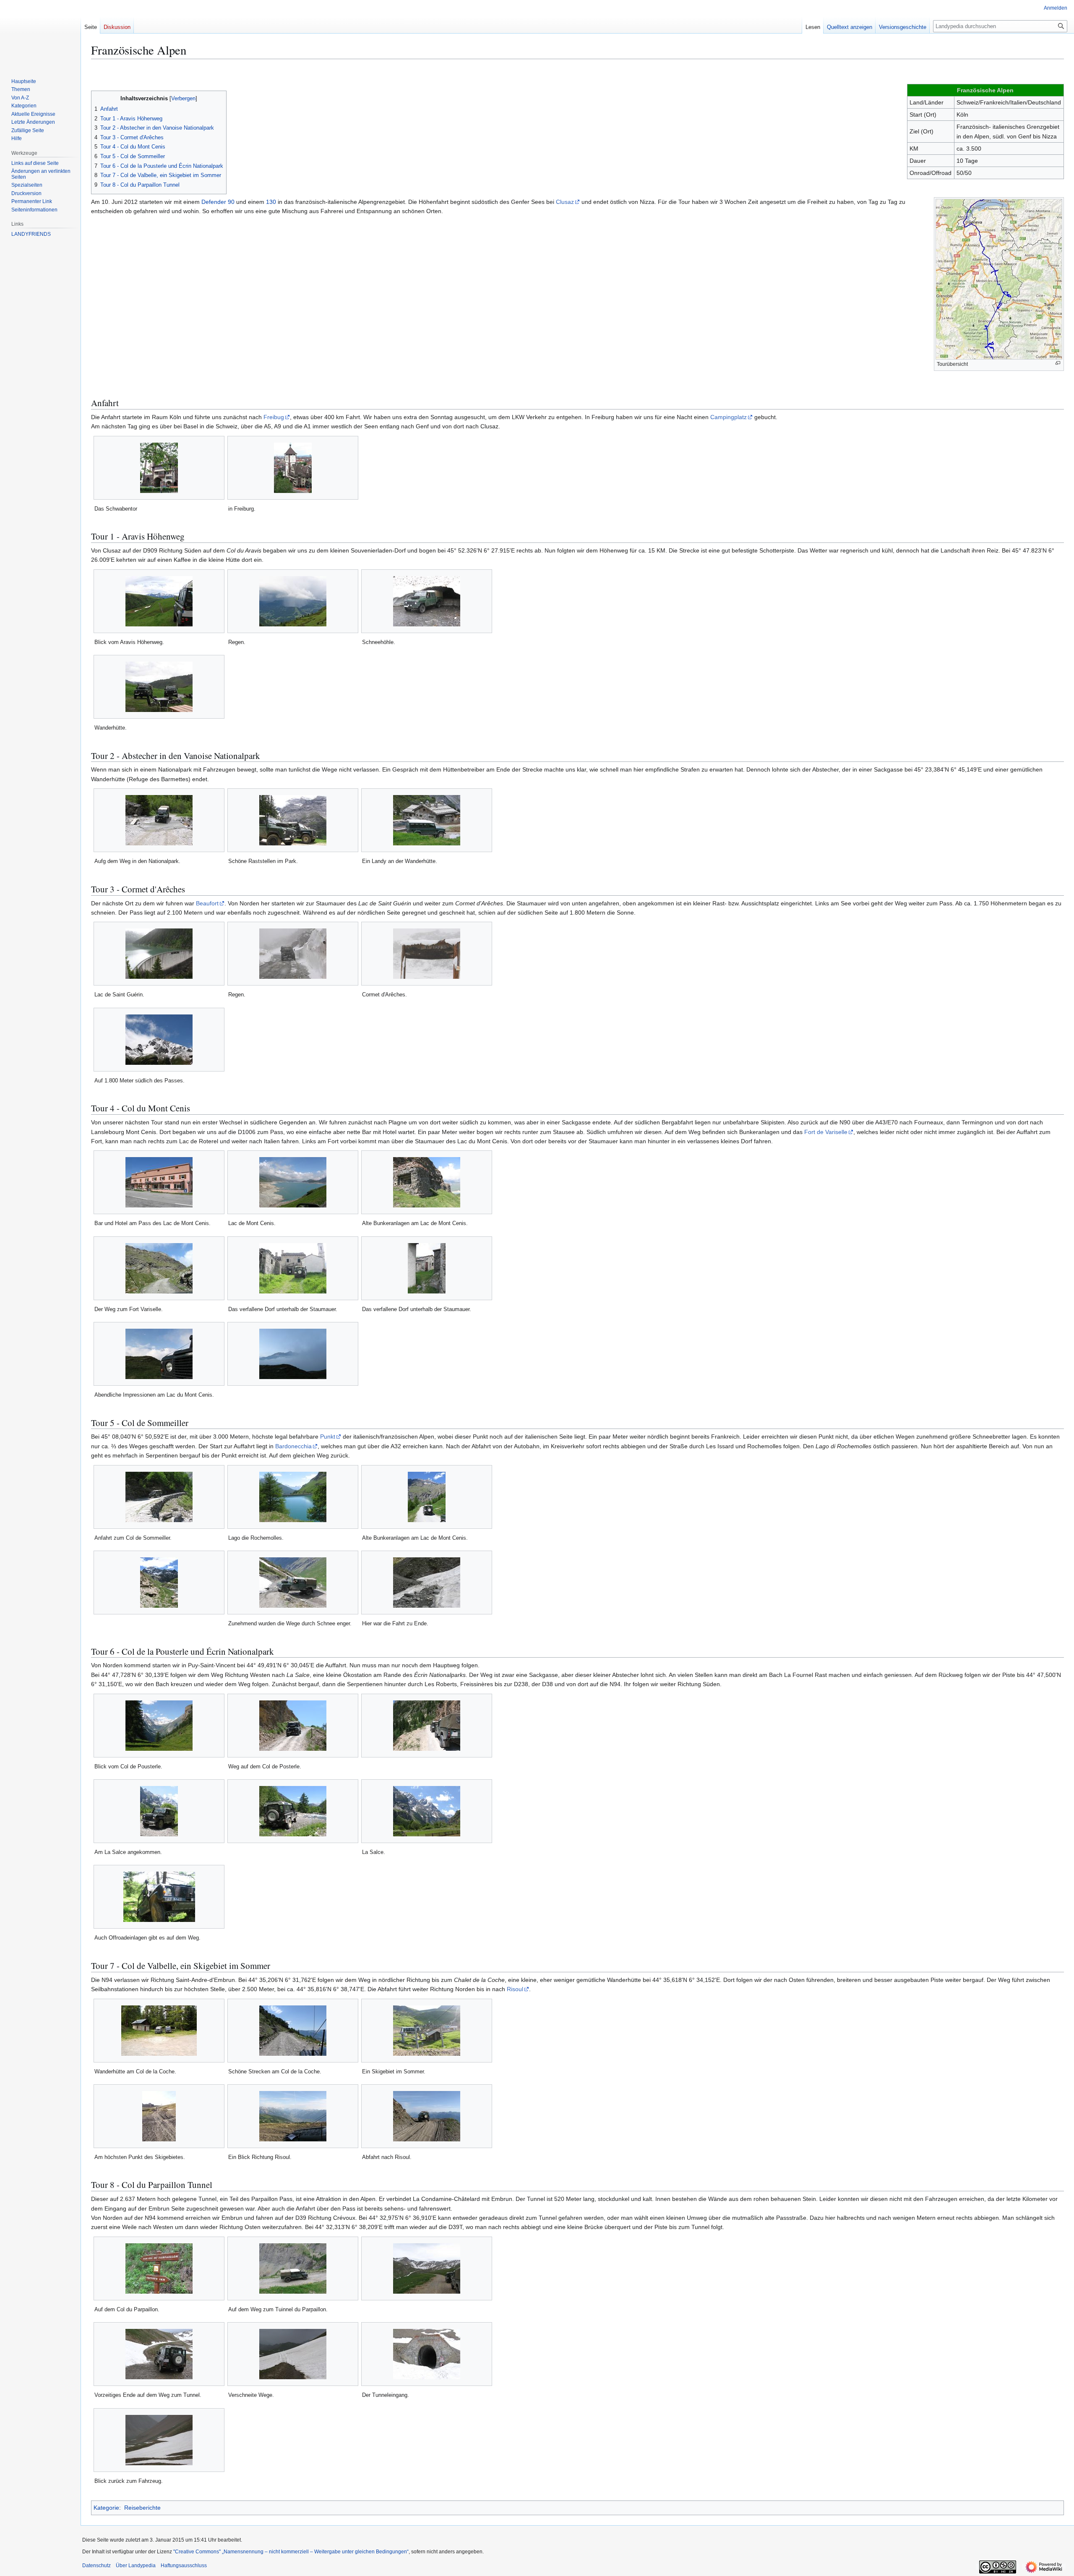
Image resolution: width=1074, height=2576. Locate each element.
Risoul (515, 1989)
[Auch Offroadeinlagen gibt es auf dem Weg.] (159, 1897)
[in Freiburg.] (293, 468)
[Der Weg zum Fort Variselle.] (159, 1268)
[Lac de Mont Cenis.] (293, 1182)
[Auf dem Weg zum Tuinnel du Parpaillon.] (293, 2268)
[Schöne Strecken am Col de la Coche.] (293, 2031)
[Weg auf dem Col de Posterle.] (293, 1726)
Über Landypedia (136, 2566)
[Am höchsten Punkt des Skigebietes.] (159, 2116)
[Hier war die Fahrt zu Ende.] (427, 1583)
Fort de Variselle (826, 1132)
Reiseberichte (142, 2508)
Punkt (328, 1437)
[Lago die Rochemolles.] (293, 1497)
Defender (214, 202)
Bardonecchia (293, 1446)
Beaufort (207, 903)
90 (231, 202)
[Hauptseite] (37, 34)
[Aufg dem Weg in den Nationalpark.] (159, 820)
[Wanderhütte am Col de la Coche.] (159, 2031)
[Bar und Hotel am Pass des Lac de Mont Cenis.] (159, 1182)
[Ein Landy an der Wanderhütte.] (427, 820)
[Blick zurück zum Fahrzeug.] (159, 2440)
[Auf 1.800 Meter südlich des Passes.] (159, 1040)
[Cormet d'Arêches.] (427, 954)
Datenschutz (96, 2566)
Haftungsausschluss (184, 2566)
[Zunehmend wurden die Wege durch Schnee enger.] (293, 1583)
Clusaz (565, 202)
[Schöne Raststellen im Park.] (293, 820)
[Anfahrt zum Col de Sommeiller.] (159, 1497)
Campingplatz (729, 417)
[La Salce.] (427, 1811)
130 (271, 202)
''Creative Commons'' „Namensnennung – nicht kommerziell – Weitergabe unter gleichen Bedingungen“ (291, 2552)
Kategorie (106, 2508)
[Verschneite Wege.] (293, 2354)
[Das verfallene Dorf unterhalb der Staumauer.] (293, 1268)
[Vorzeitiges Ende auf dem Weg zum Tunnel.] (159, 2354)
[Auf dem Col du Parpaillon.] (159, 2268)
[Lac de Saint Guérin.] (159, 954)
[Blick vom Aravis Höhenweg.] (159, 601)
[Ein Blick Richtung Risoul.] (293, 2116)
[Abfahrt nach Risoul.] (427, 2116)
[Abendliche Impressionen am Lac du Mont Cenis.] (159, 1354)
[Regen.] (293, 601)
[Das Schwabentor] (159, 468)
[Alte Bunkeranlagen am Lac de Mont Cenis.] (427, 1182)
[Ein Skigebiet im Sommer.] (427, 2031)
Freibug (274, 417)
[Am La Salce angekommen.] (159, 1811)
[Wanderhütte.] (159, 687)
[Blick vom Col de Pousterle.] (159, 1726)
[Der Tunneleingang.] (427, 2354)
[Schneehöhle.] (427, 601)
